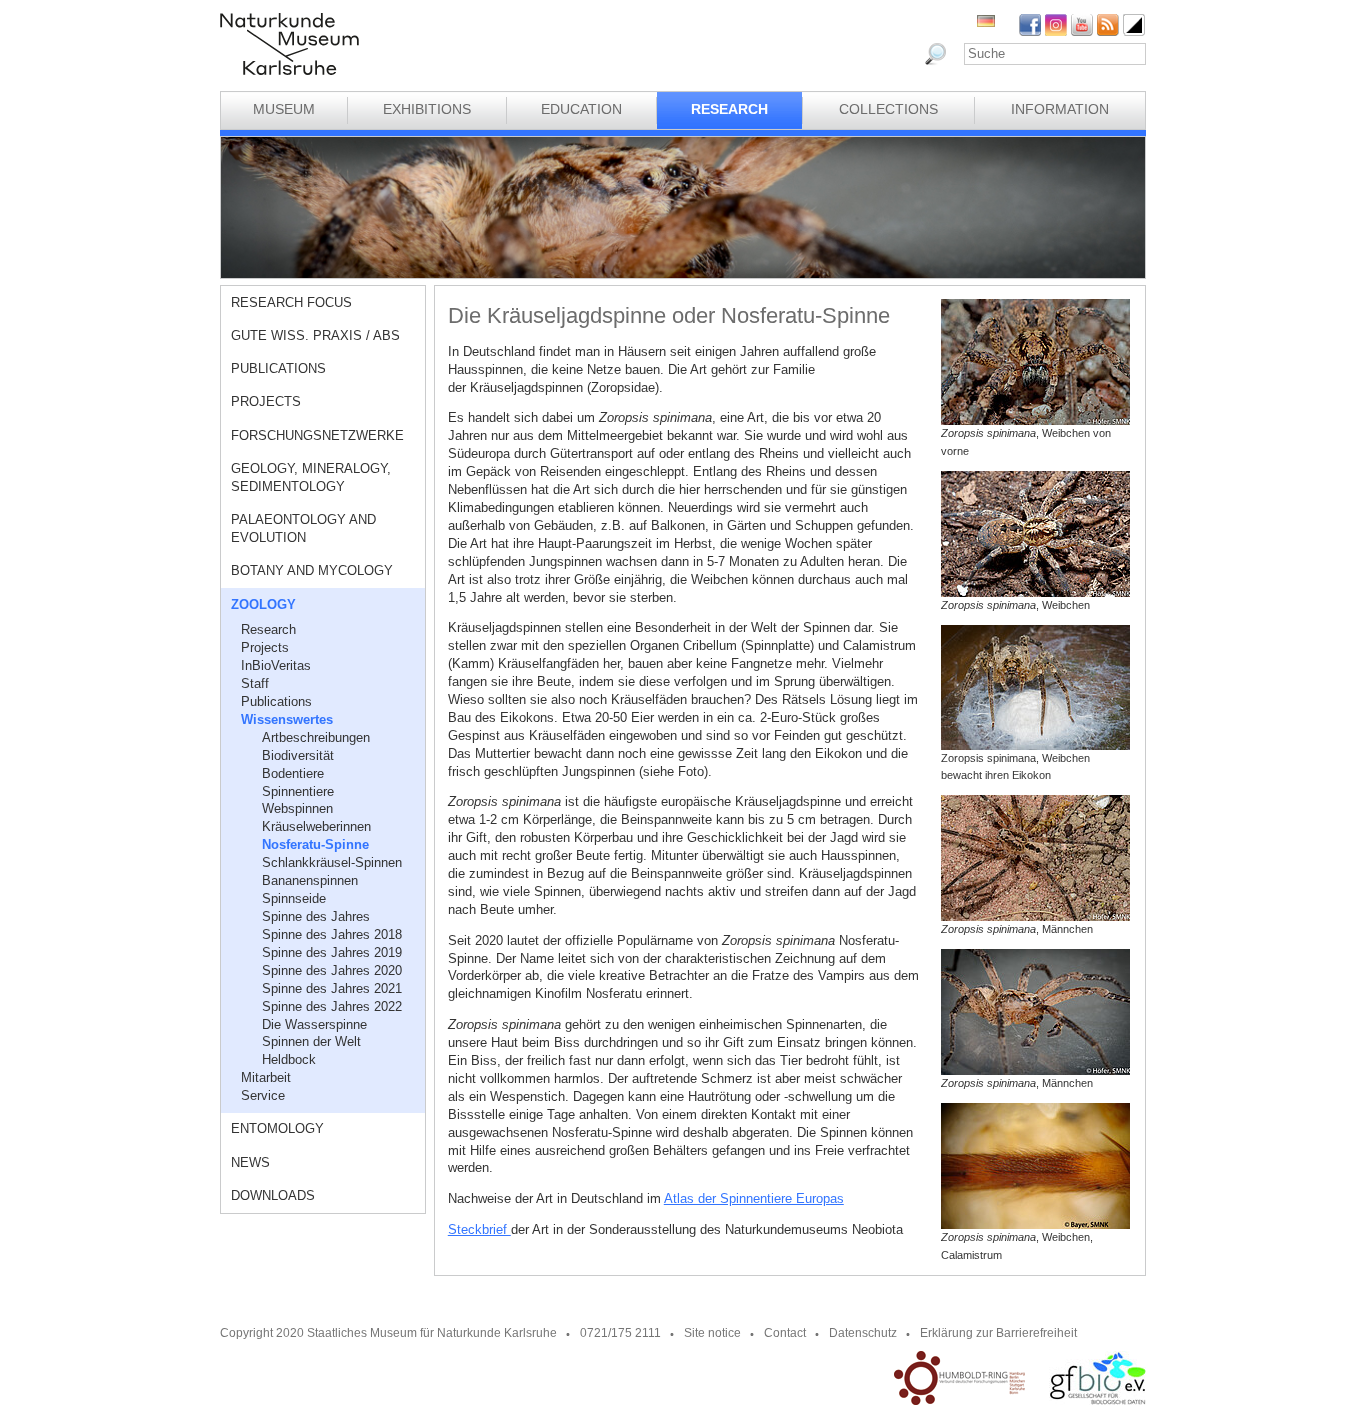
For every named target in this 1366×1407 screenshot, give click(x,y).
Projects (266, 401)
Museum (284, 109)
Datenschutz (863, 1333)
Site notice (712, 1333)
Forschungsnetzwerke (317, 435)
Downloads (273, 1195)
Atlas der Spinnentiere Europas (754, 1198)
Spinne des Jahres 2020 (332, 970)
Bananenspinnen (310, 880)
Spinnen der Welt (311, 1041)
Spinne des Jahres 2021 (332, 988)
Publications (278, 368)
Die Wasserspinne (314, 1024)
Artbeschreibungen (316, 737)
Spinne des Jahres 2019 (332, 952)
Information (1060, 109)
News (250, 1162)
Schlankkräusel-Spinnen (332, 862)
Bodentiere (293, 773)
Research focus (291, 302)
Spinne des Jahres (316, 916)
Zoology (263, 604)
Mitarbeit (266, 1077)
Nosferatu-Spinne (315, 844)
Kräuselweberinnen (316, 826)
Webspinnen (297, 808)
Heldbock (289, 1059)
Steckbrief (479, 1229)
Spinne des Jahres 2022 (332, 1006)
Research (729, 109)
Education (581, 109)
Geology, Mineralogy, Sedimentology (311, 477)
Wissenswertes (287, 719)
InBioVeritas (276, 665)
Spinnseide (294, 898)
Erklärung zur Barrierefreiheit (998, 1333)
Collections (888, 109)
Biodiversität (298, 755)
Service (263, 1095)
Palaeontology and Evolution (303, 528)
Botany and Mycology (312, 570)
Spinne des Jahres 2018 (332, 934)
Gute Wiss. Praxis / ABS (315, 335)
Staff (255, 683)
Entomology (277, 1128)
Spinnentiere (298, 791)
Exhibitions (427, 109)
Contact (785, 1333)
